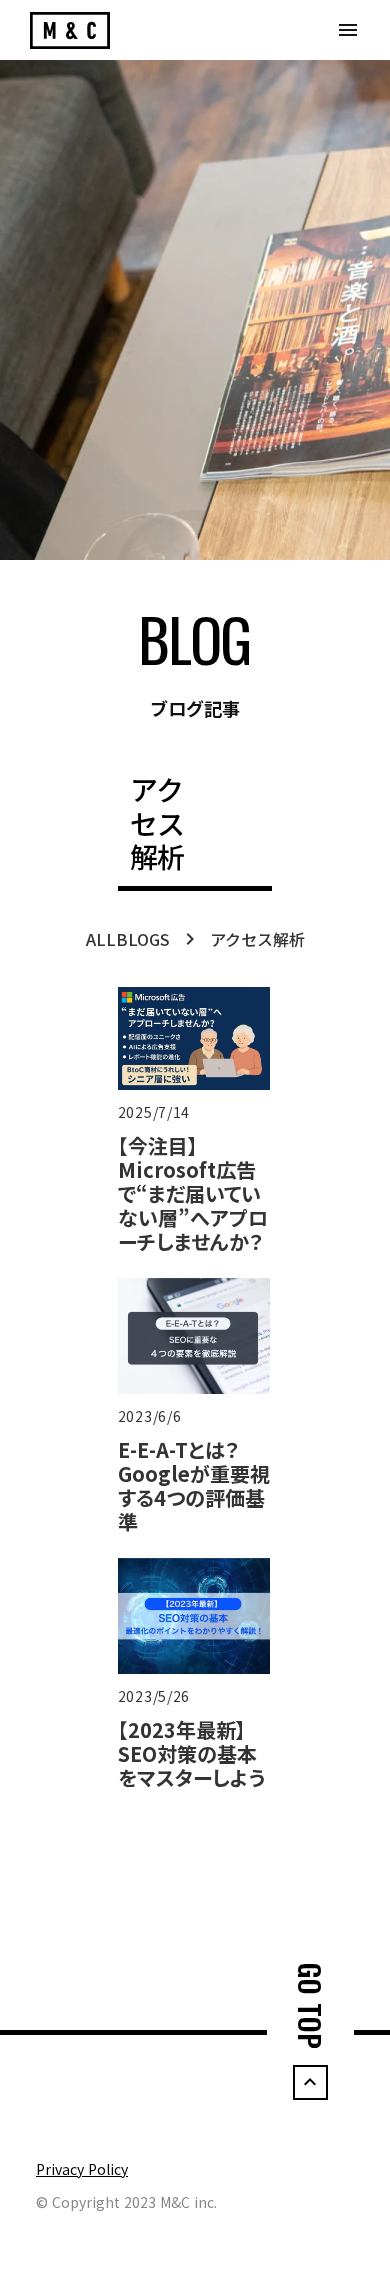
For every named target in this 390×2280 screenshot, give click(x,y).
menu (348, 30)
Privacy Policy (82, 2169)
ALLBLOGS (128, 939)
